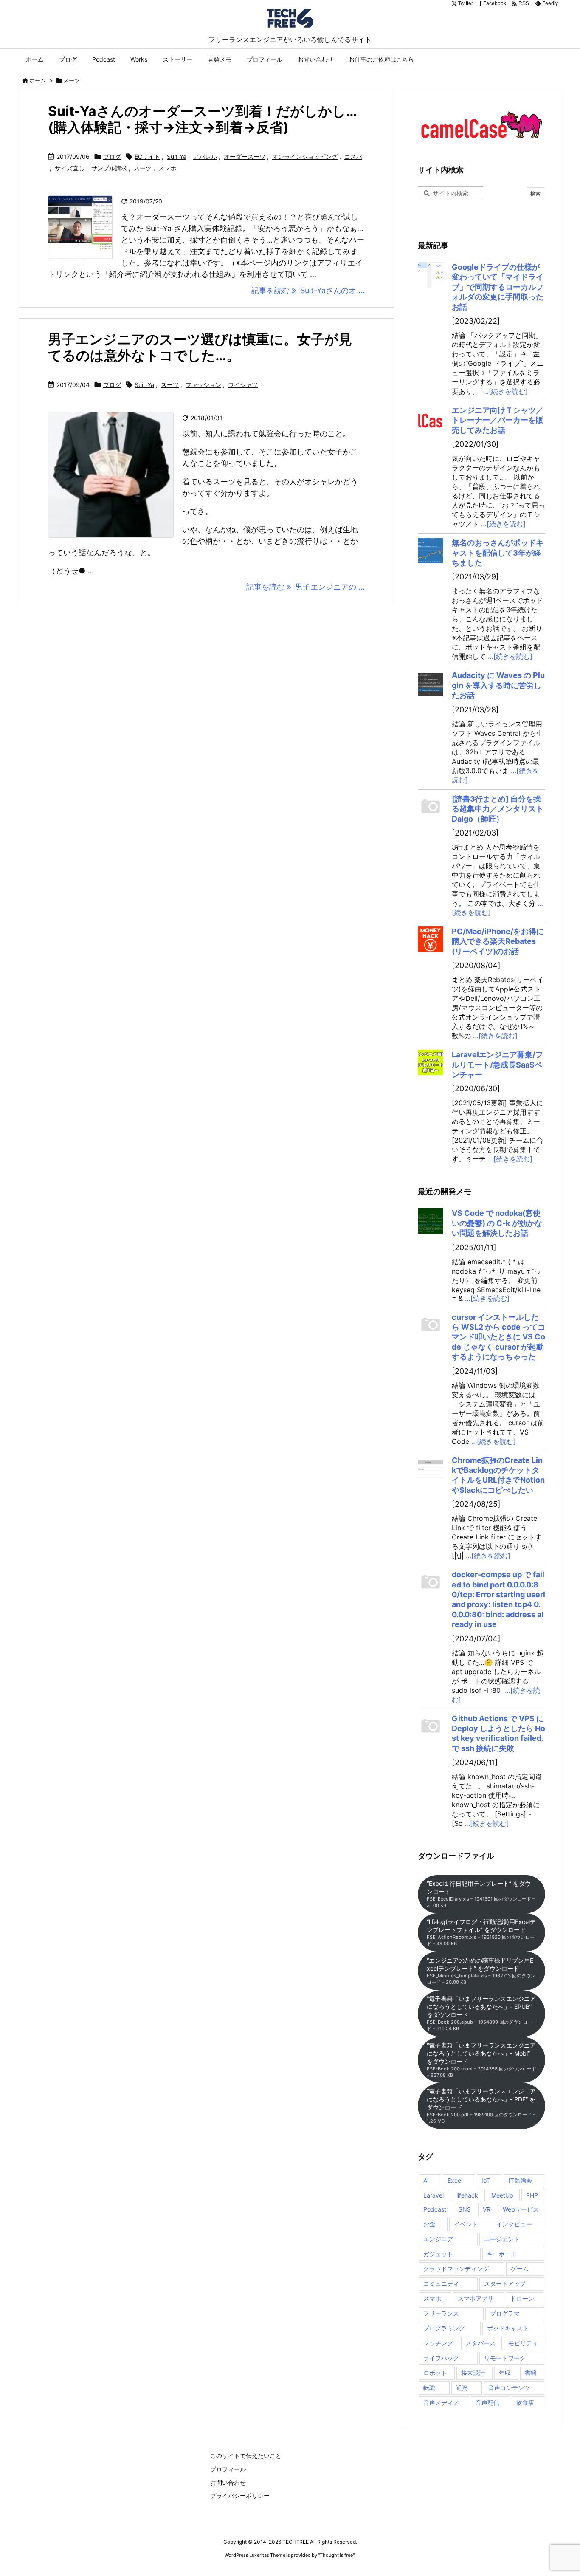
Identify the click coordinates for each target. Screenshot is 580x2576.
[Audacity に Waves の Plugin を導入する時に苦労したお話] (431, 683)
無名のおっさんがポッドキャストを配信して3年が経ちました (498, 553)
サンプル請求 (109, 168)
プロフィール (228, 2469)
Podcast (435, 2209)
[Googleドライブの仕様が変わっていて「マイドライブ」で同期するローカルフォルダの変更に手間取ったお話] (431, 275)
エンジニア (438, 2239)
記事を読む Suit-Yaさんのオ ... (308, 290)
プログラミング (444, 2328)
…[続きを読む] (505, 391)
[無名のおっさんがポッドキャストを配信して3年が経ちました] (431, 551)
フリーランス (441, 2313)
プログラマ (505, 2313)
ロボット (435, 2373)
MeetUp (502, 2195)
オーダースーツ (245, 157)
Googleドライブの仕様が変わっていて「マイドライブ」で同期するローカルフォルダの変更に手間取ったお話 (498, 287)
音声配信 (487, 2402)
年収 (505, 2373)
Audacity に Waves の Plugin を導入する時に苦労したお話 (498, 685)
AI (426, 2180)
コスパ (353, 157)
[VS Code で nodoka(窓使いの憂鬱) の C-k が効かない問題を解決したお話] (431, 1221)
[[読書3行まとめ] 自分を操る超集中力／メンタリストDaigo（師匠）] (431, 807)
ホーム (38, 80)
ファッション (203, 385)
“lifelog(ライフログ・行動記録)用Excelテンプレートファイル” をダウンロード (481, 1932)
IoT (486, 2180)
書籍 (531, 2373)
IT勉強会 (520, 2180)
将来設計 (473, 2373)
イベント (466, 2224)
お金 (429, 2224)
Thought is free (336, 2555)
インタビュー (514, 2224)
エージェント (502, 2239)
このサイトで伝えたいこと (246, 2456)
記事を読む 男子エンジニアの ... (305, 587)
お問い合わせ (228, 2482)
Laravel (434, 2195)
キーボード (502, 2254)
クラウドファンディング (456, 2269)
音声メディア (441, 2402)
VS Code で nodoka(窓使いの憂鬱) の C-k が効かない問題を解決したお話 (497, 1223)
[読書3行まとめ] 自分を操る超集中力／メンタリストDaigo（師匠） (498, 809)
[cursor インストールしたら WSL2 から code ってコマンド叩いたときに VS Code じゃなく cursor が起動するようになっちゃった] (431, 1325)
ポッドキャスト (508, 2328)
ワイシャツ (243, 385)
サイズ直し (70, 168)
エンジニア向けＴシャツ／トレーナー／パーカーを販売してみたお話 (498, 420)
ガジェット (438, 2254)
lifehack (467, 2195)
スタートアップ (505, 2284)
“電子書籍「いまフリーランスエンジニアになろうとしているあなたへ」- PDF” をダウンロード (481, 2106)
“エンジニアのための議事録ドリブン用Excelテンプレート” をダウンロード (481, 1971)
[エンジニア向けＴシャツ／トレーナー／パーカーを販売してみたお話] (431, 418)
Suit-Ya (177, 157)
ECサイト (147, 157)
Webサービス (521, 2209)
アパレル (205, 157)
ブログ (112, 157)
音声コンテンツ (509, 2388)
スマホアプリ (476, 2298)
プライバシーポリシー (240, 2495)
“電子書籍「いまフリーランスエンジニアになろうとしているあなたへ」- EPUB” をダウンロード (481, 2013)
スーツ (143, 168)
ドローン (522, 2298)
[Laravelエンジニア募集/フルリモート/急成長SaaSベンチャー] (431, 1062)
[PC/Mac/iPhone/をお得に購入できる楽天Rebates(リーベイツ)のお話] (431, 939)
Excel (455, 2180)
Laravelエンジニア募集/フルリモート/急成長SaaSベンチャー (497, 1065)
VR (487, 2209)
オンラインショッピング (305, 157)
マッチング (438, 2343)
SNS (465, 2209)
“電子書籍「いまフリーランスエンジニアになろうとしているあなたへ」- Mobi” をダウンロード (481, 2060)
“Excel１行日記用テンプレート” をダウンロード (481, 1894)
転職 (429, 2388)
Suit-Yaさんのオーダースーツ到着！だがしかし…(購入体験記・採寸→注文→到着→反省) (203, 119)
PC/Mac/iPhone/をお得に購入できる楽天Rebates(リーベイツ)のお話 (498, 941)
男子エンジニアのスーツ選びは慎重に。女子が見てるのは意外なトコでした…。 (200, 347)
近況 (462, 2388)
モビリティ (523, 2343)
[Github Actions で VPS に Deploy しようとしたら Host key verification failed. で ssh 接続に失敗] (431, 1726)
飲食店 (525, 2402)
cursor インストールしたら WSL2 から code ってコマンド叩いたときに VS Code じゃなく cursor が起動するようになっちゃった (498, 1337)
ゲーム (520, 2269)
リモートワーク (505, 2358)
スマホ (167, 168)
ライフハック (441, 2358)
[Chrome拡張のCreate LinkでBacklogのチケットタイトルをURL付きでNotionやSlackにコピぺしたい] (431, 1468)
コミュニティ (441, 2284)
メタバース (481, 2343)
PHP (532, 2195)
